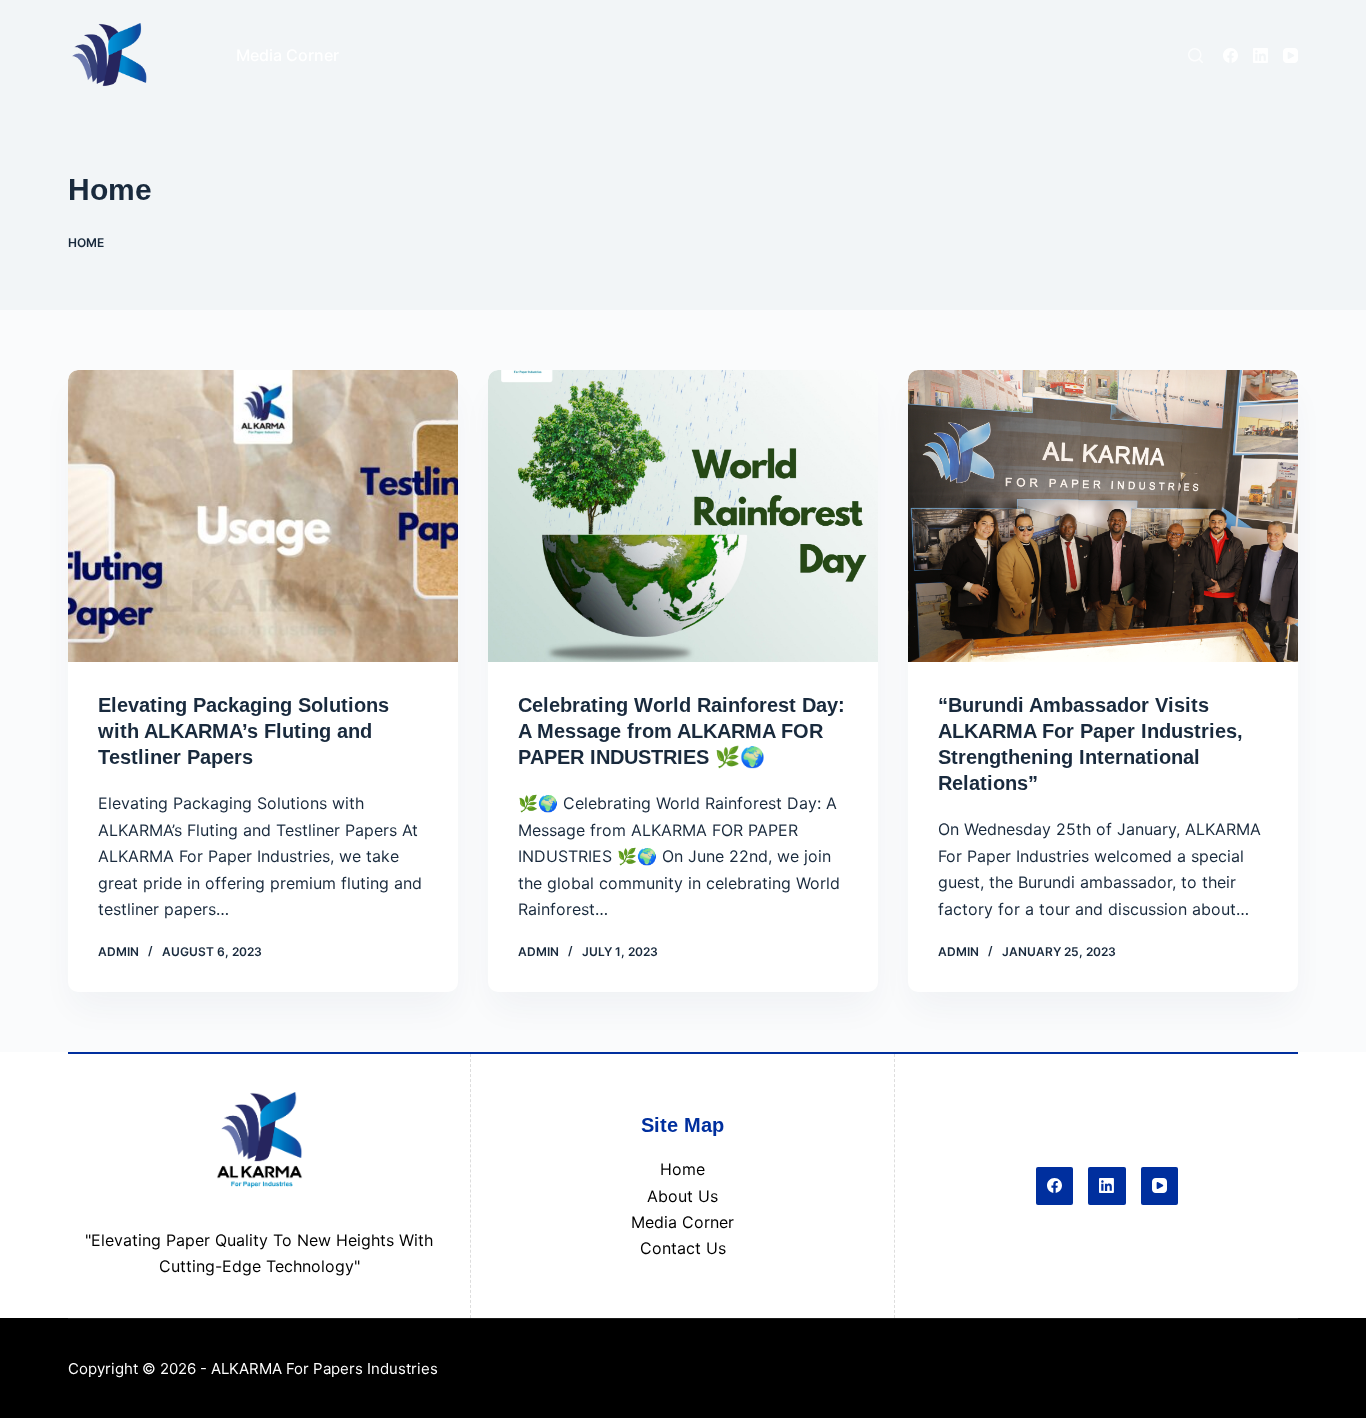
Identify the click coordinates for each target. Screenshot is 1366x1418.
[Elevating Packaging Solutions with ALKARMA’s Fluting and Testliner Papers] (263, 516)
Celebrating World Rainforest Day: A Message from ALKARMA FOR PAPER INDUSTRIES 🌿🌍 (681, 731)
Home (682, 1169)
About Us (682, 1196)
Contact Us (683, 1248)
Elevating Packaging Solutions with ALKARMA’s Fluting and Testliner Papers (243, 731)
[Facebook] (1230, 55)
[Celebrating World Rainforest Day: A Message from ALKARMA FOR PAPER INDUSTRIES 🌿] (683, 516)
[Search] (1195, 55)
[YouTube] (1290, 55)
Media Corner (682, 1222)
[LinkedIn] (1260, 55)
